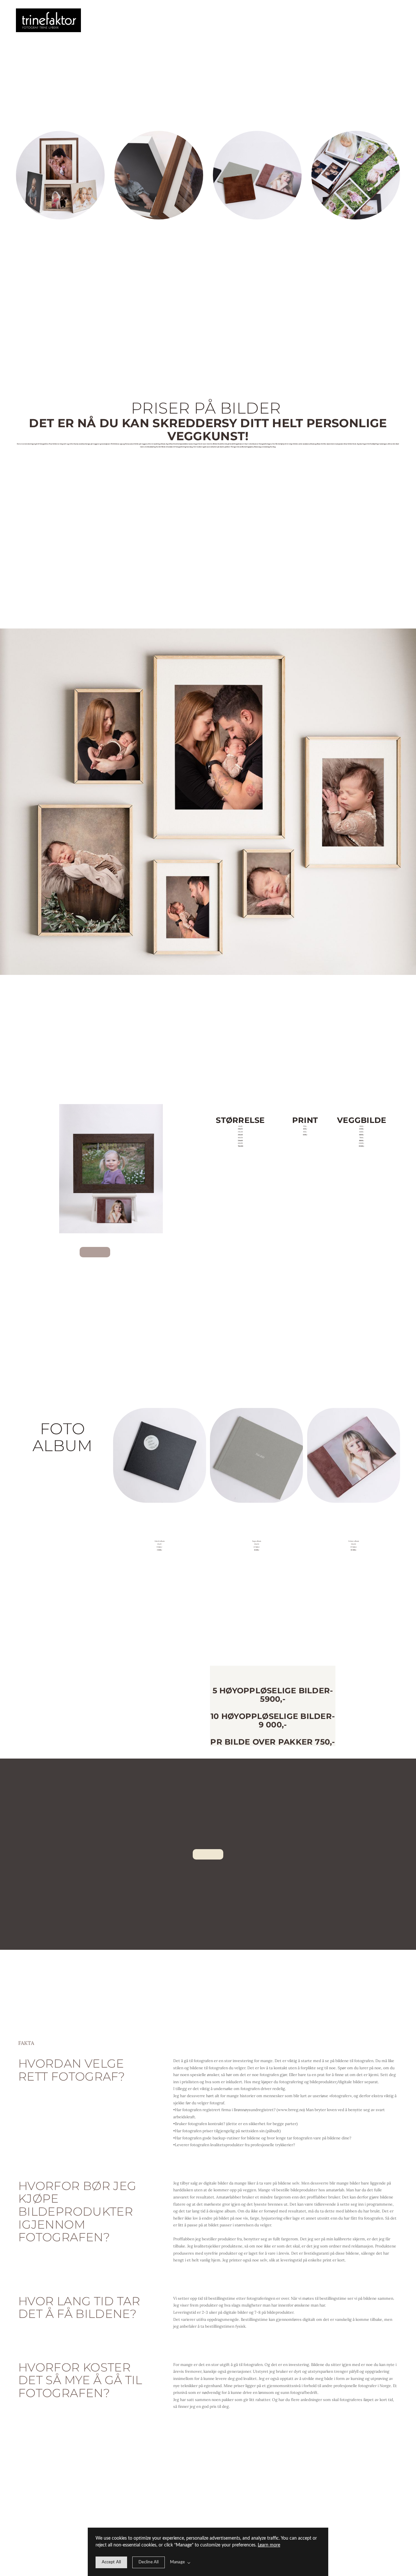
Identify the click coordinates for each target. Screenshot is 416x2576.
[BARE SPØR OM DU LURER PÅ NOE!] (208, 1854)
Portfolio (113, 20)
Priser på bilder (130, 20)
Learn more (269, 2545)
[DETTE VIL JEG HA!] (95, 1252)
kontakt (138, 20)
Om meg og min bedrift (105, 20)
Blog (147, 20)
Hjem (97, 20)
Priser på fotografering (122, 20)
